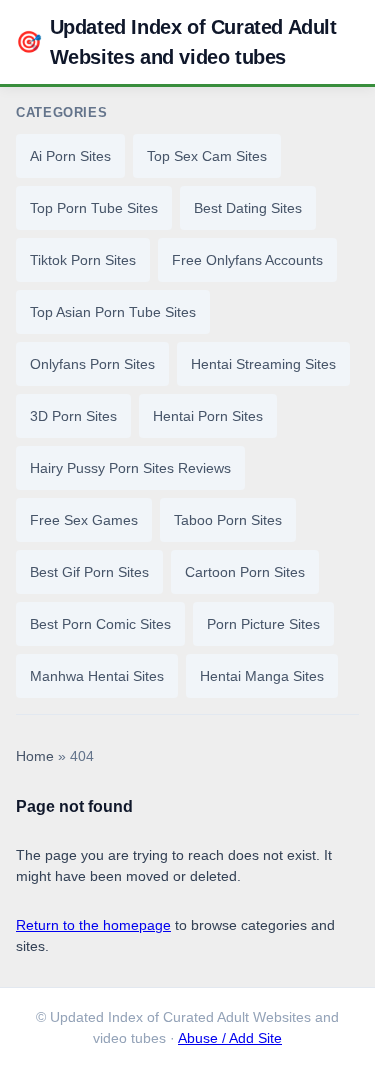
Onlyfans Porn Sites (92, 364)
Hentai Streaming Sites (263, 364)
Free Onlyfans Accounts (247, 260)
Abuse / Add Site (230, 1038)
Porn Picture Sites (263, 624)
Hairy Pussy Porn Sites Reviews (130, 468)
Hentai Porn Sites (208, 416)
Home (35, 756)
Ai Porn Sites (70, 156)
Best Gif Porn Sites (89, 572)
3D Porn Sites (73, 416)
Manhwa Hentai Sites (97, 676)
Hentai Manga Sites (262, 676)
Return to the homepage (93, 925)
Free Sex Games (84, 520)
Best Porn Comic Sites (100, 624)
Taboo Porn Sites (228, 520)
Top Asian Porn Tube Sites (113, 312)
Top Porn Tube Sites (94, 208)
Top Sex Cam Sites (207, 156)
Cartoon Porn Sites (245, 572)
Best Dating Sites (248, 208)
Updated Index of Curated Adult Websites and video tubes (176, 42)
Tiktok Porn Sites (83, 260)
